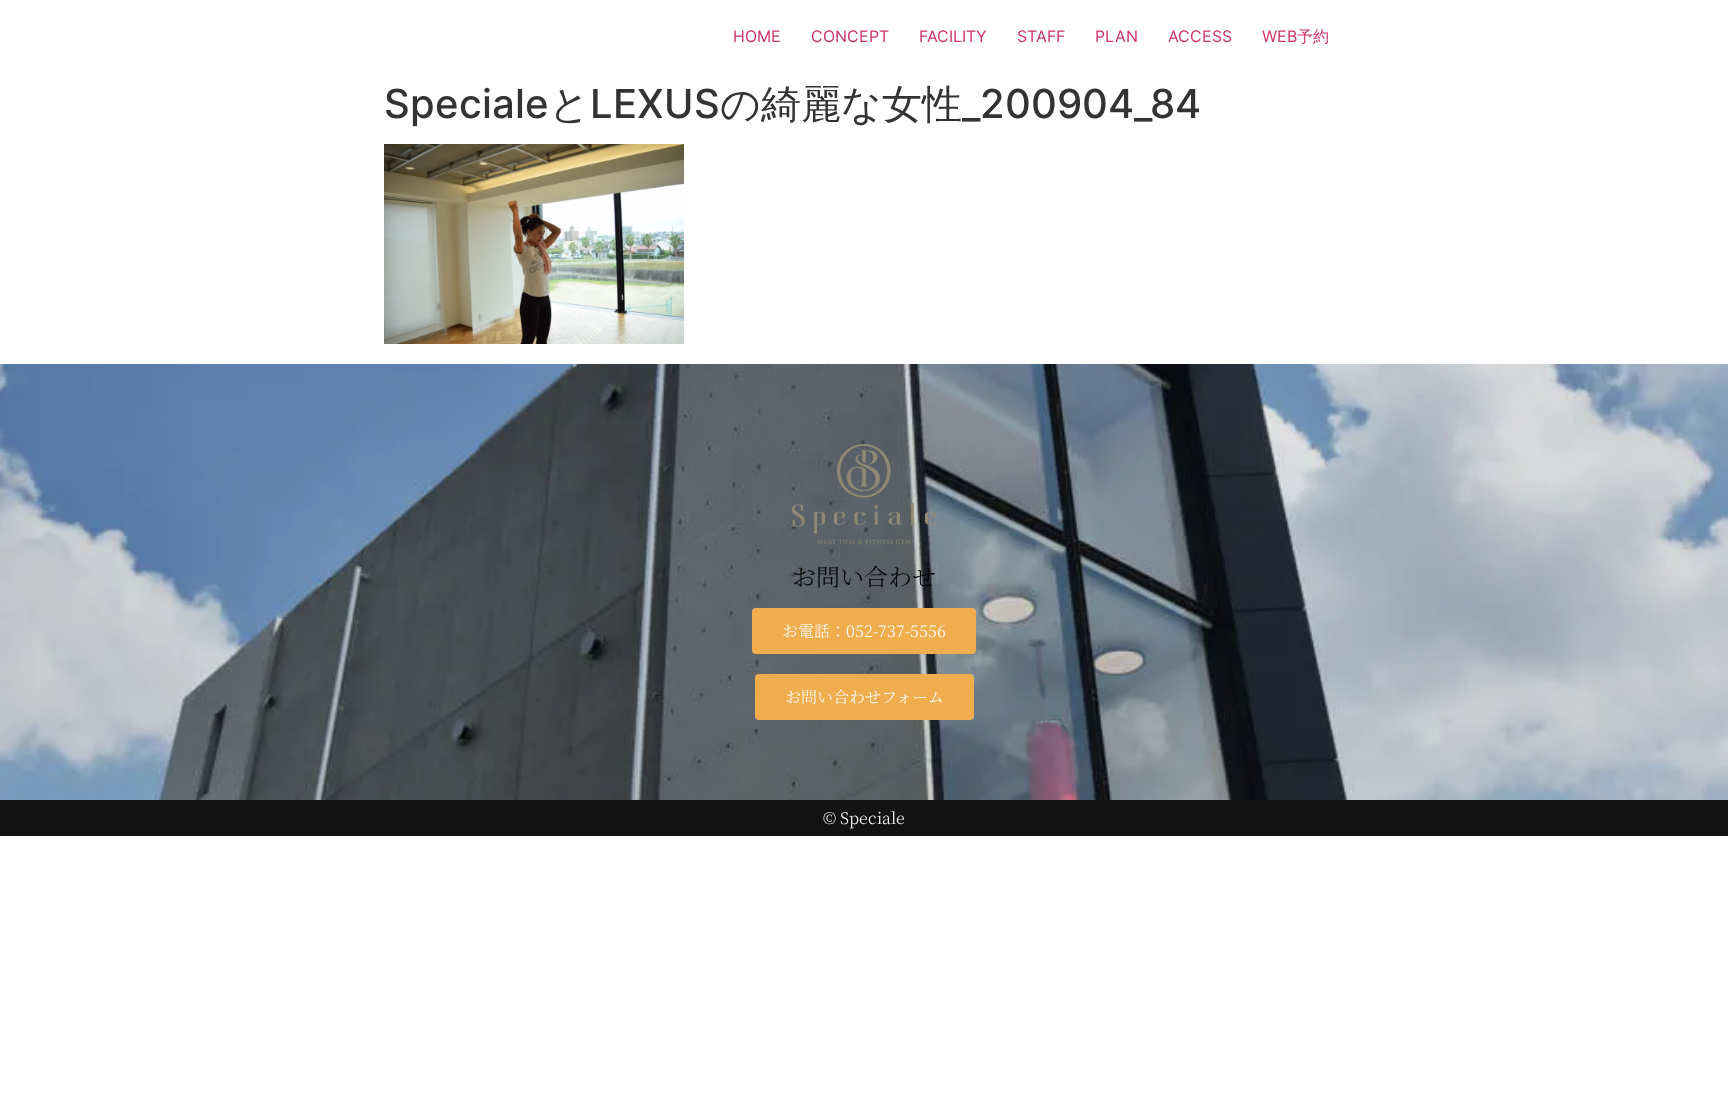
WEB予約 (1295, 36)
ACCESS (1200, 36)
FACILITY (953, 36)
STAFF (1041, 36)
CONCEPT (850, 36)
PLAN (1116, 36)
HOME (757, 36)
